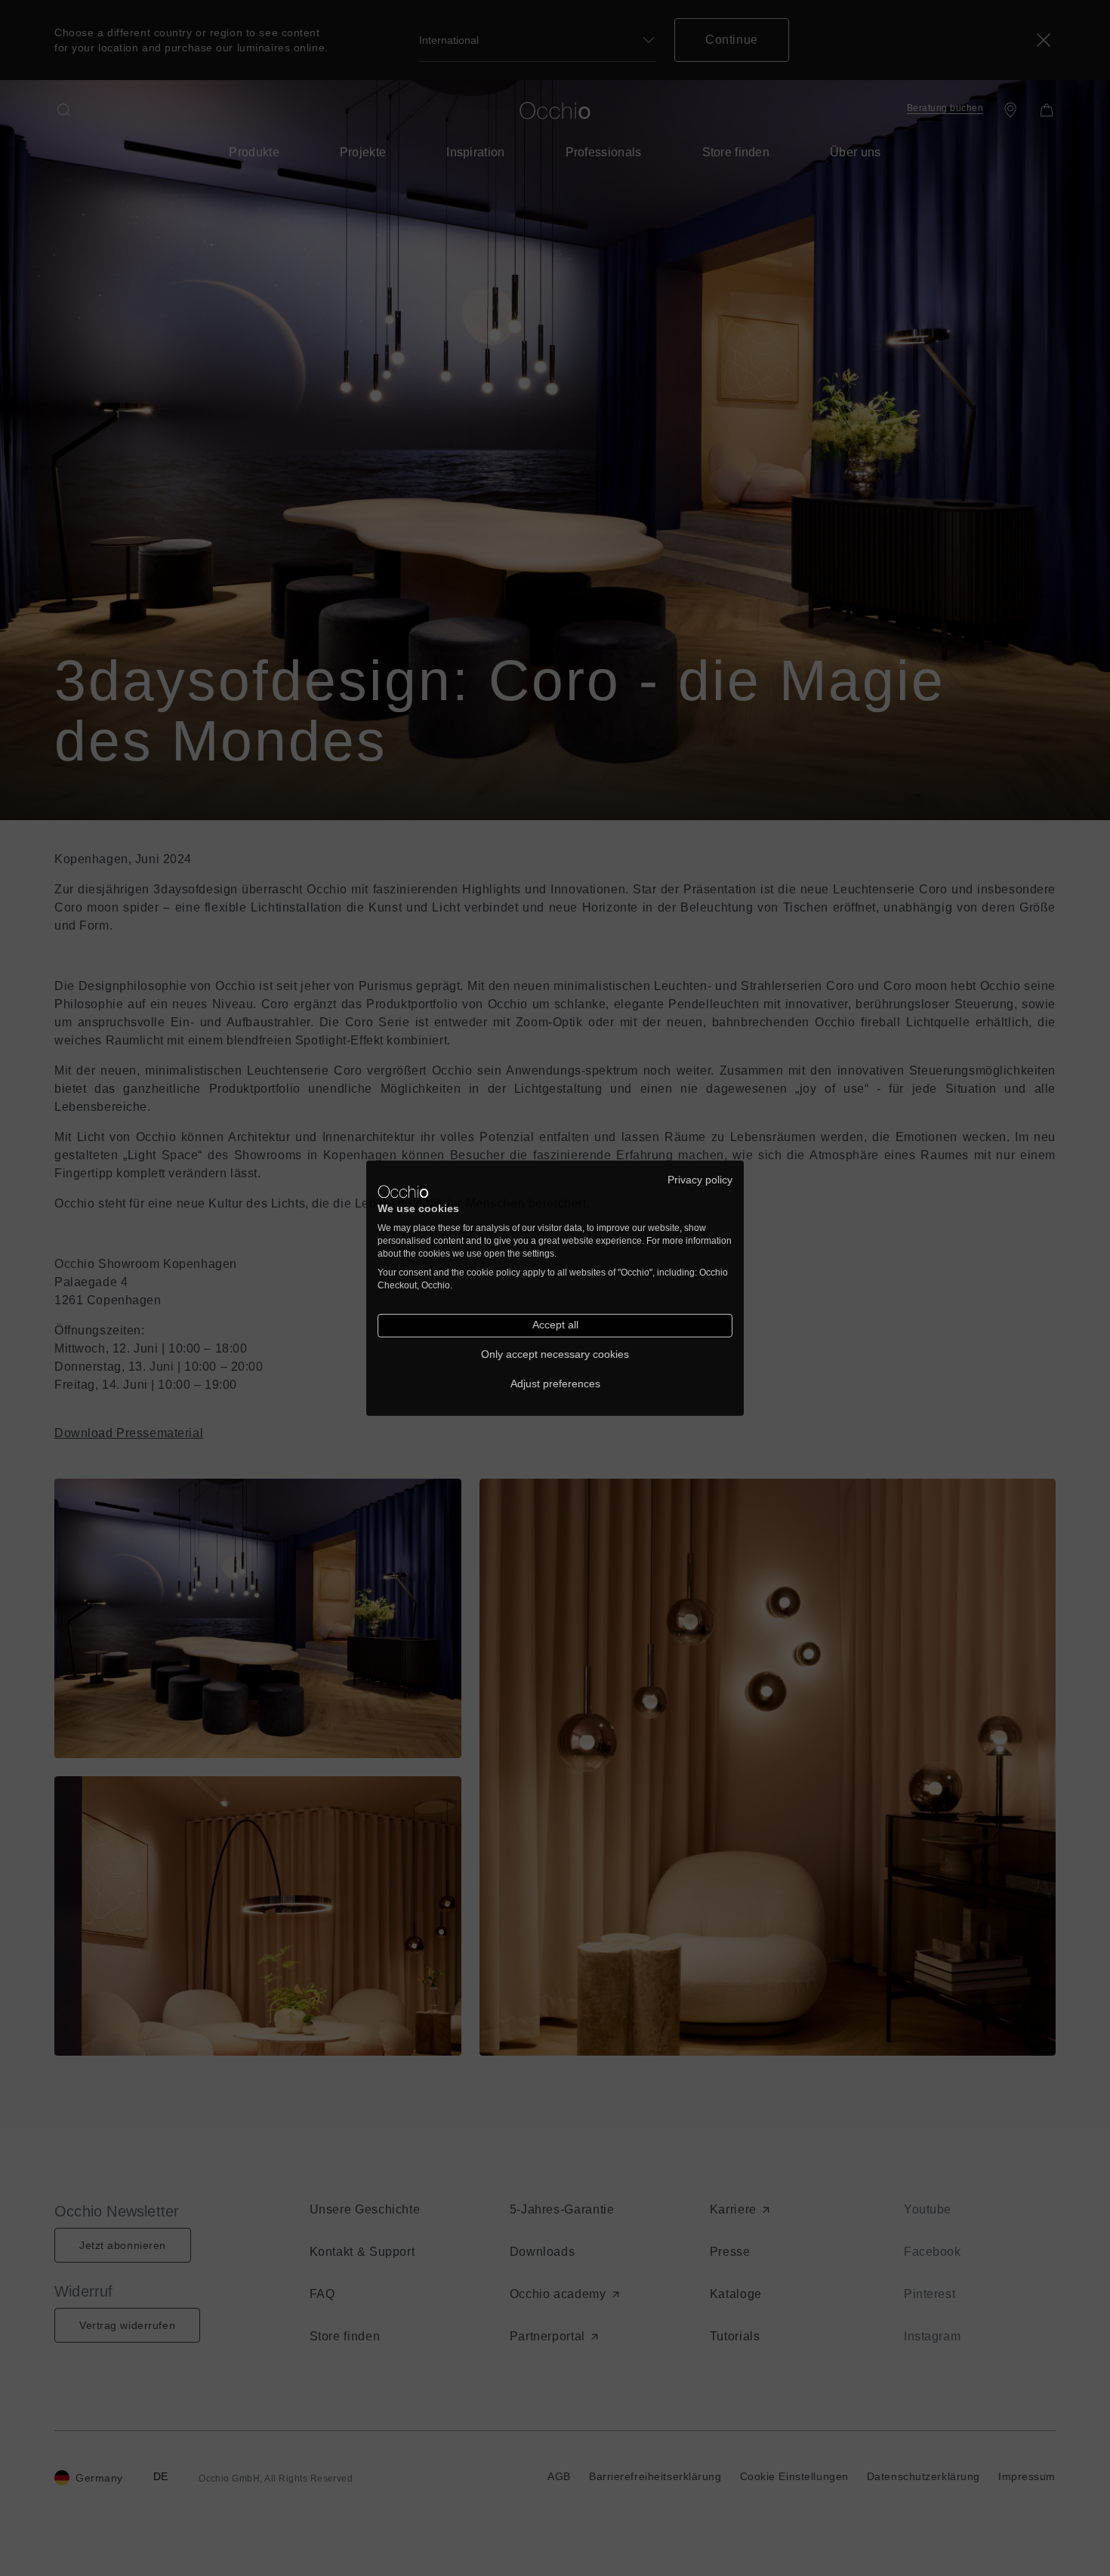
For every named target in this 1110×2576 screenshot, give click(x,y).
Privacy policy (700, 1179)
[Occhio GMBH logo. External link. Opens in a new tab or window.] (403, 1192)
